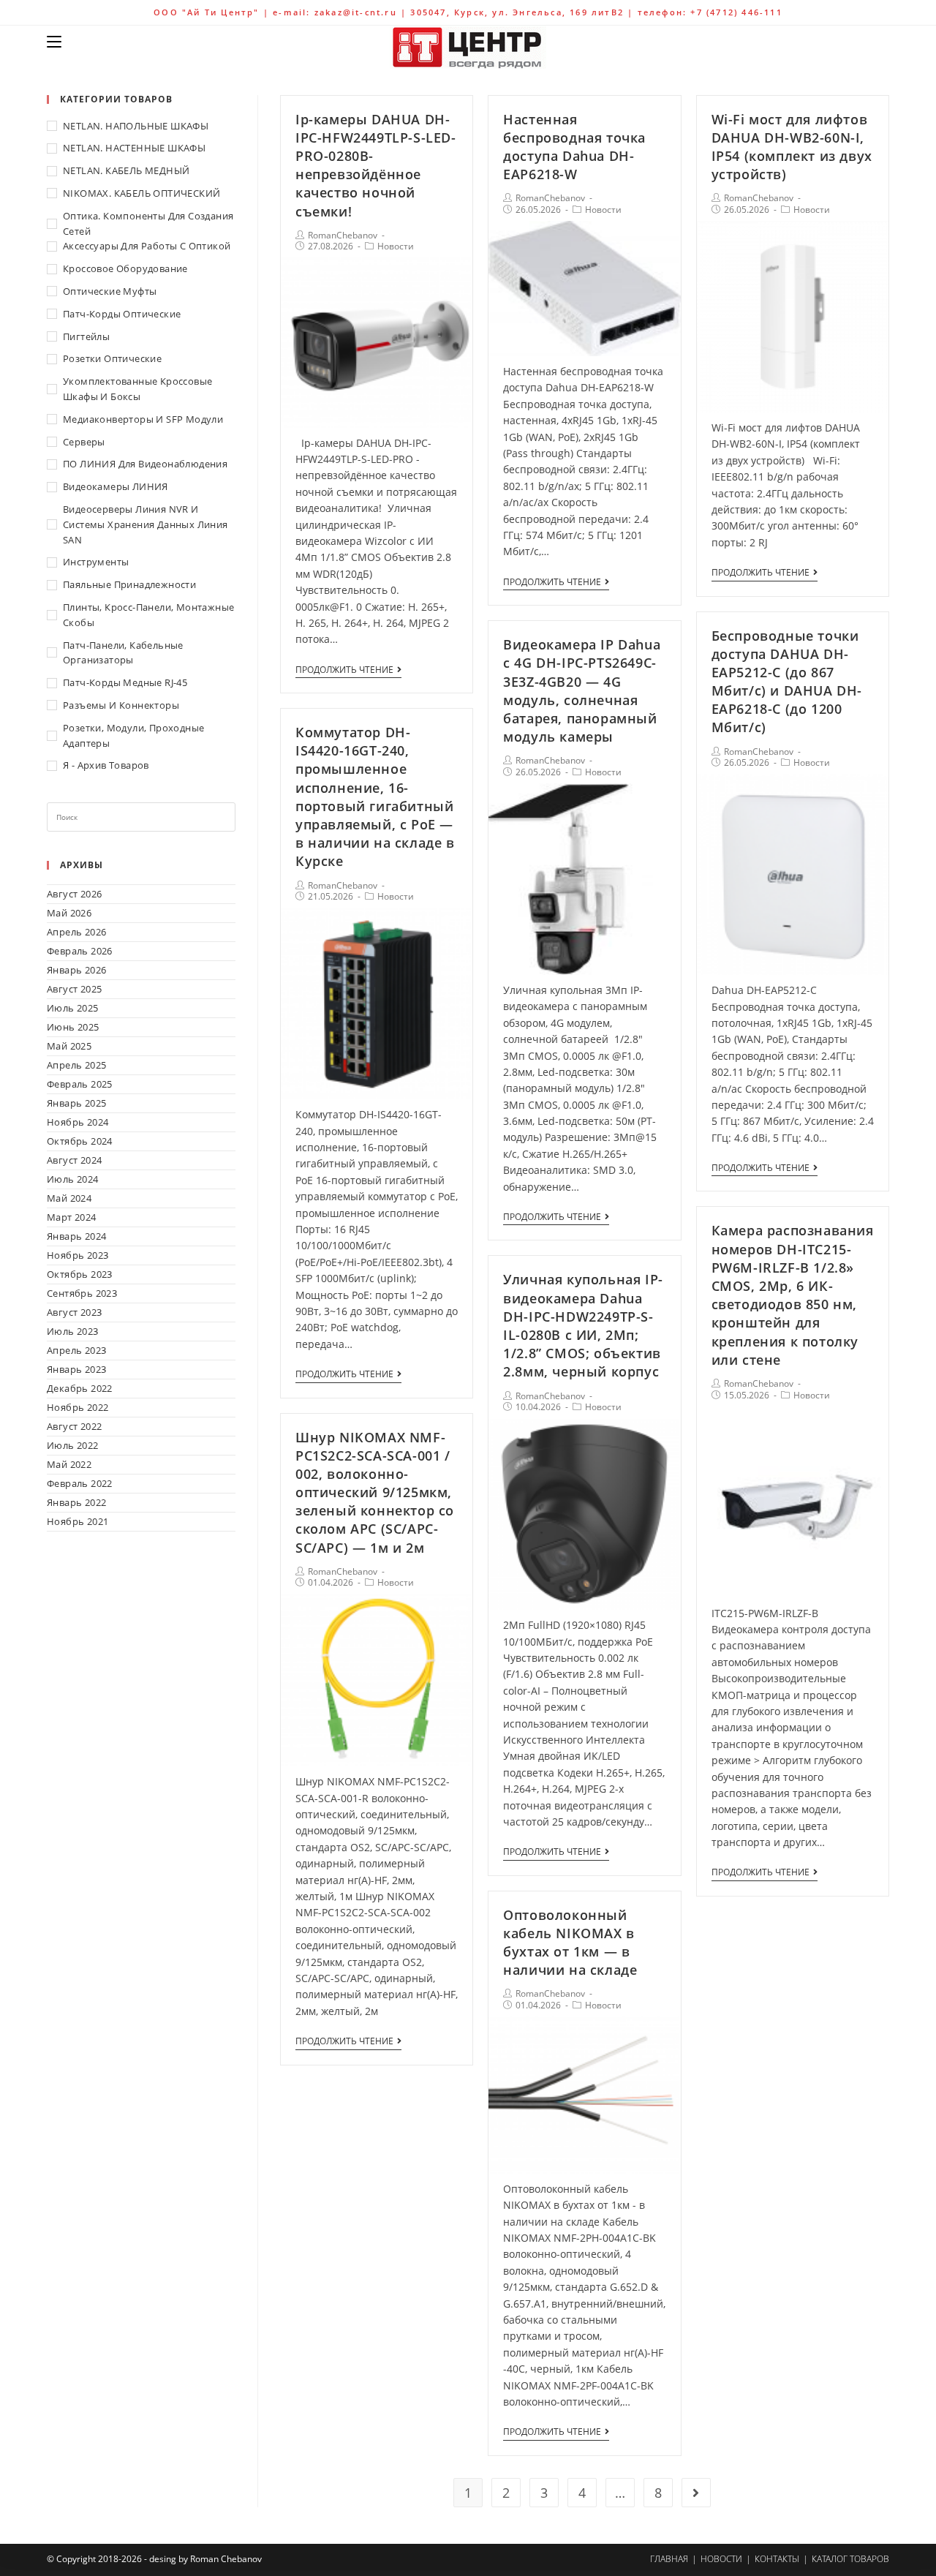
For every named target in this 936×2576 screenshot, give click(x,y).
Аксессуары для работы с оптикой (147, 246)
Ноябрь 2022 (78, 1407)
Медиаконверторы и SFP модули (143, 419)
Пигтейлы (86, 336)
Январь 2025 (76, 1103)
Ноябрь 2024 (78, 1122)
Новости (396, 246)
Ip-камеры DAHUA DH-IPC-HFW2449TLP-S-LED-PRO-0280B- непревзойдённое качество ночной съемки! (376, 165)
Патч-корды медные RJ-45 (125, 682)
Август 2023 (74, 1312)
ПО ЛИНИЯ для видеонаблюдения (145, 464)
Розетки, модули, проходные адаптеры (133, 735)
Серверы (84, 442)
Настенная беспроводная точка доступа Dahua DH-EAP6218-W (574, 147)
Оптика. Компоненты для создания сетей (148, 223)
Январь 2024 (76, 1236)
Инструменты (96, 562)
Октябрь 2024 (80, 1141)
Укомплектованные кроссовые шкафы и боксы (137, 389)
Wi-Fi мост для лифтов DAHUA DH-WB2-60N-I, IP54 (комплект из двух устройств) (792, 147)
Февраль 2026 (80, 951)
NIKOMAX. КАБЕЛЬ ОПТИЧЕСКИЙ (141, 193)
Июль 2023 (73, 1331)
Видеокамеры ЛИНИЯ (116, 486)
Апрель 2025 (76, 1065)
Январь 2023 (76, 1369)
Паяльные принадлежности (129, 584)
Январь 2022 (76, 1502)
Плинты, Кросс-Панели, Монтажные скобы (148, 615)
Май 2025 (69, 1046)
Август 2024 (74, 1160)
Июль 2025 (73, 1008)
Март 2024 (72, 1217)
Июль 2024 (73, 1179)
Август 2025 (74, 989)
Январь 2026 (76, 970)
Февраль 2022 (80, 1483)
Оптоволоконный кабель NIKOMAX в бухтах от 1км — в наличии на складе (570, 1943)
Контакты (777, 2559)
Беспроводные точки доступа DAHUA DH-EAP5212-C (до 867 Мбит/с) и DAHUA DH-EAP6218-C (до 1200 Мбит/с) (787, 682)
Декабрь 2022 (80, 1388)
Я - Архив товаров (106, 765)
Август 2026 (74, 894)
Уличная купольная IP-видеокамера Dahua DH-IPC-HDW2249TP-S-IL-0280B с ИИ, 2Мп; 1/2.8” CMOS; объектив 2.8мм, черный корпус (583, 1325)
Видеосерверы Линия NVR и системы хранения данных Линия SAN (146, 524)
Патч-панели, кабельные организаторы (123, 653)
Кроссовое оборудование (125, 268)
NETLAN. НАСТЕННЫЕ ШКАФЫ (134, 148)
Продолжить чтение (344, 670)
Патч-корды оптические (122, 314)
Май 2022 (69, 1464)
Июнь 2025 (73, 1027)
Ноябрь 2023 (78, 1255)
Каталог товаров (850, 2559)
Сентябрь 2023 (82, 1293)
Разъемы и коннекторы (121, 705)
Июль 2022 (73, 1445)
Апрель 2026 (76, 932)
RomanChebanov (343, 235)
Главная (669, 2559)
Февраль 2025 (80, 1084)
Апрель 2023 (76, 1350)
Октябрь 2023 (80, 1274)
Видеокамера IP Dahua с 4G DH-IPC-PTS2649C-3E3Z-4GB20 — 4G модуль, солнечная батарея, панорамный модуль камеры (582, 690)
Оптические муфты (110, 291)
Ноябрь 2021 (78, 1521)
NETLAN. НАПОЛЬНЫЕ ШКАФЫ (136, 126)
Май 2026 (69, 913)
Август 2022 (74, 1426)
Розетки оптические (112, 358)
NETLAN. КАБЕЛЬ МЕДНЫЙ (126, 170)
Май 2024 (69, 1198)
